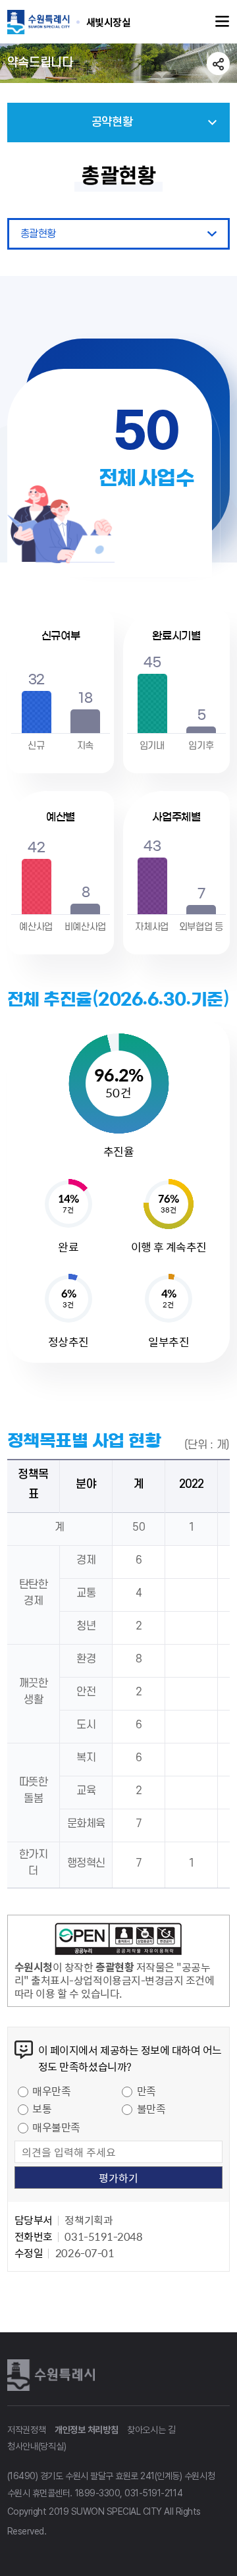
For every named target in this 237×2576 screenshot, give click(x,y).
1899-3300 (98, 2493)
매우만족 (51, 2091)
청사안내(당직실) (37, 2446)
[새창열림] (118, 1941)
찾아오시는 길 (151, 2430)
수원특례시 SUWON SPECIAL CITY (109, 22)
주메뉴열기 (223, 22)
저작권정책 (27, 2430)
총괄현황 (38, 234)
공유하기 (218, 64)
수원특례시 (53, 2375)
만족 (146, 2091)
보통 (42, 2108)
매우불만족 (56, 2127)
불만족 (151, 2108)
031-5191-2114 (153, 2493)
